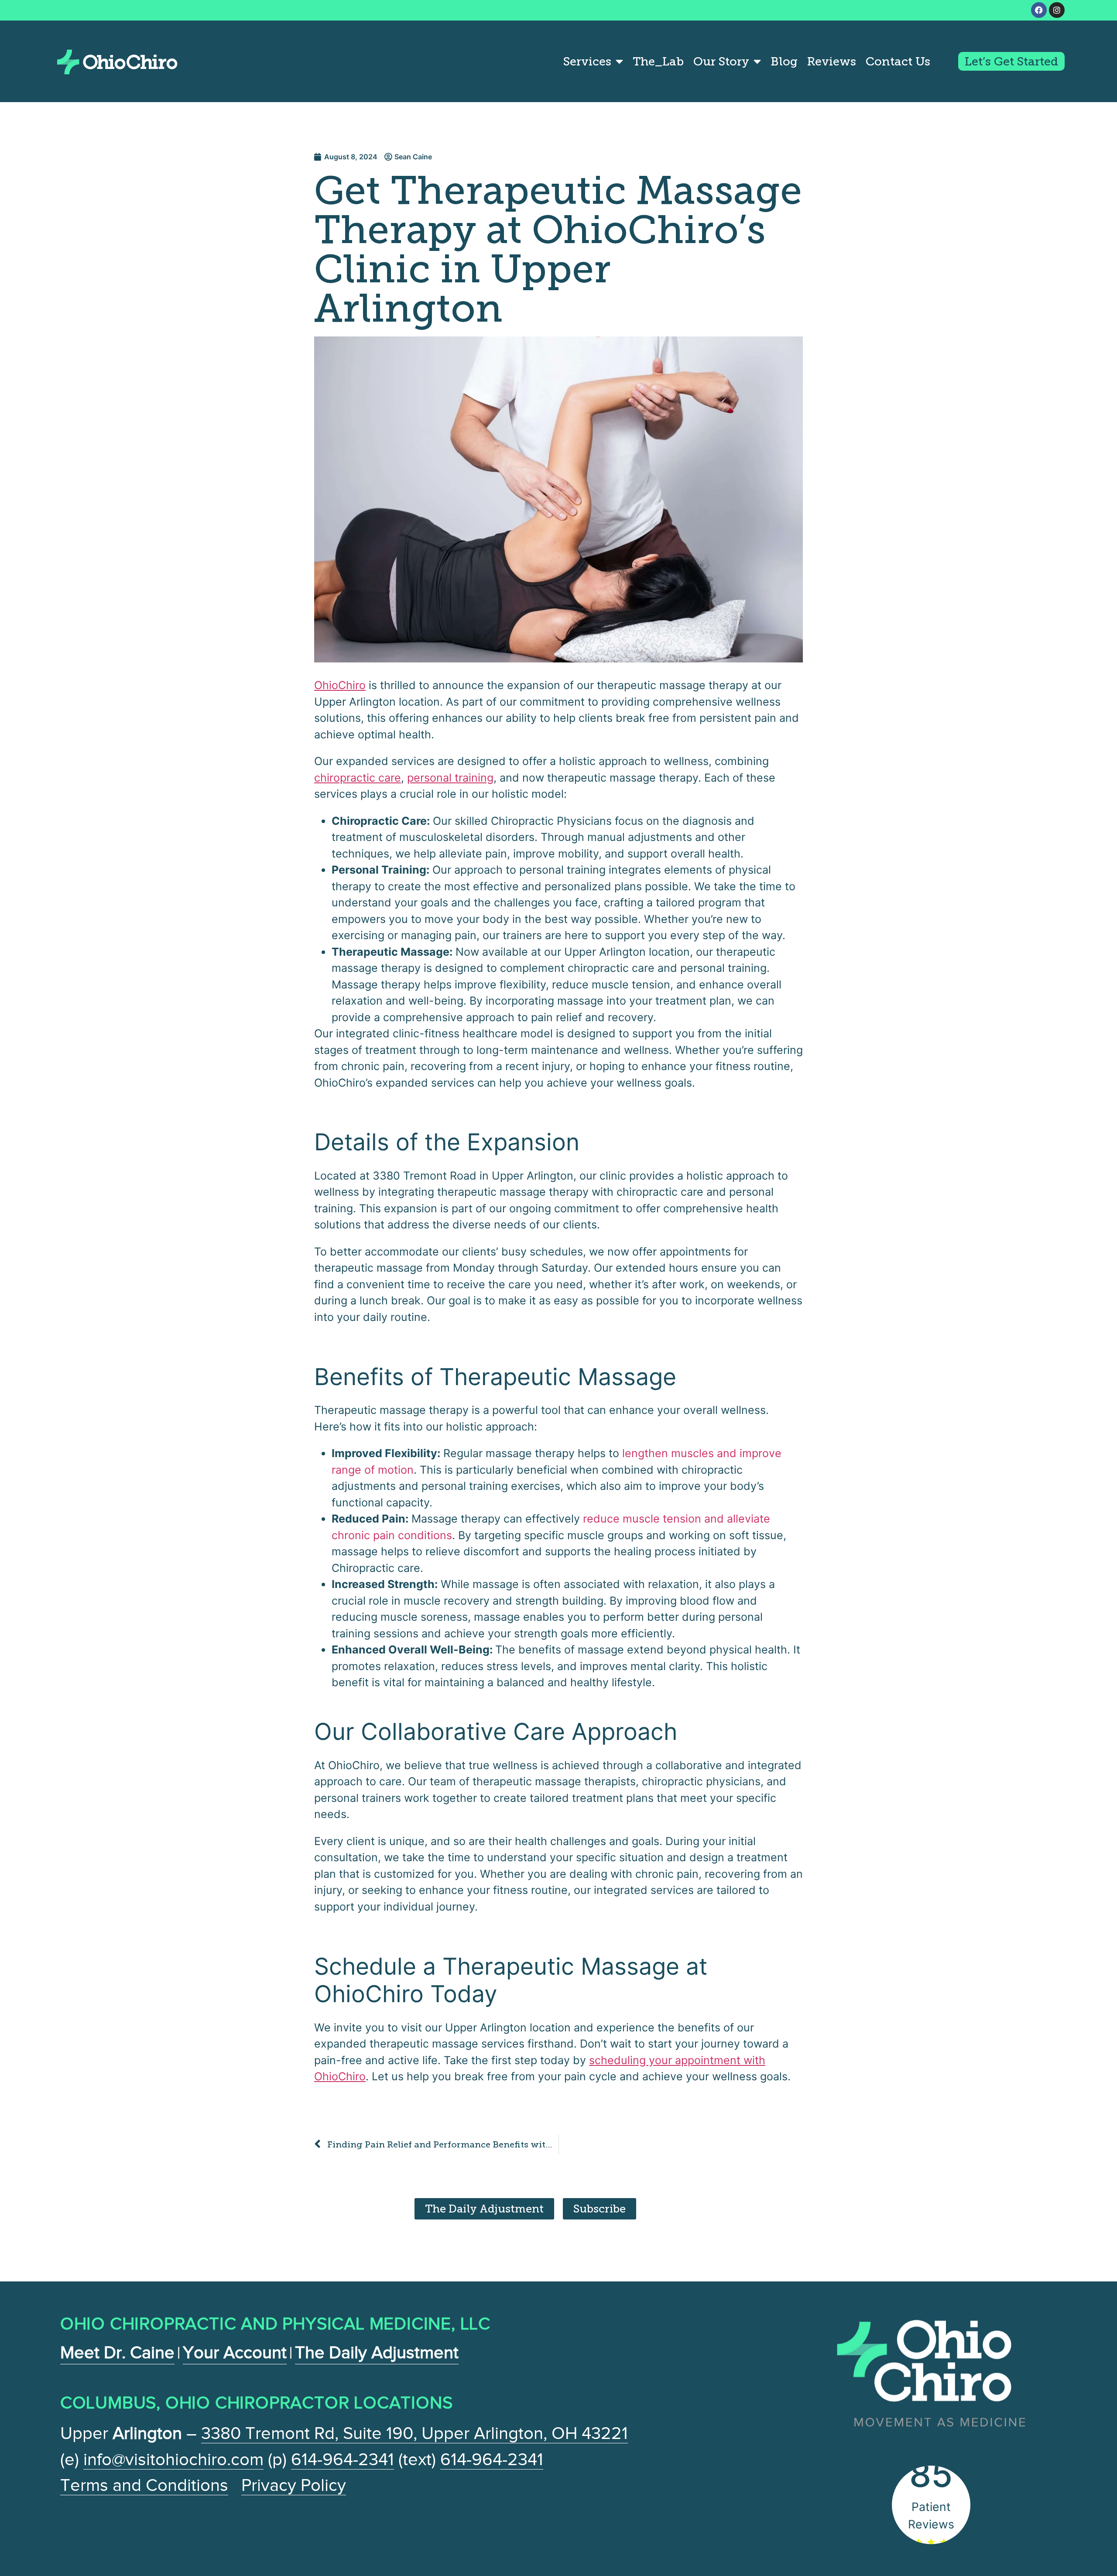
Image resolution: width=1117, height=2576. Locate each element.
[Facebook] (1039, 10)
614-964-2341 (343, 2459)
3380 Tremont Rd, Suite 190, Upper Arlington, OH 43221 (415, 2433)
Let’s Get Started (1011, 61)
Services (587, 61)
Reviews (832, 61)
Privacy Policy (294, 2485)
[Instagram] (1057, 10)
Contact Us (898, 61)
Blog (784, 61)
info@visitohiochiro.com (173, 2459)
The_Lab (658, 61)
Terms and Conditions (144, 2485)
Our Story (721, 61)
